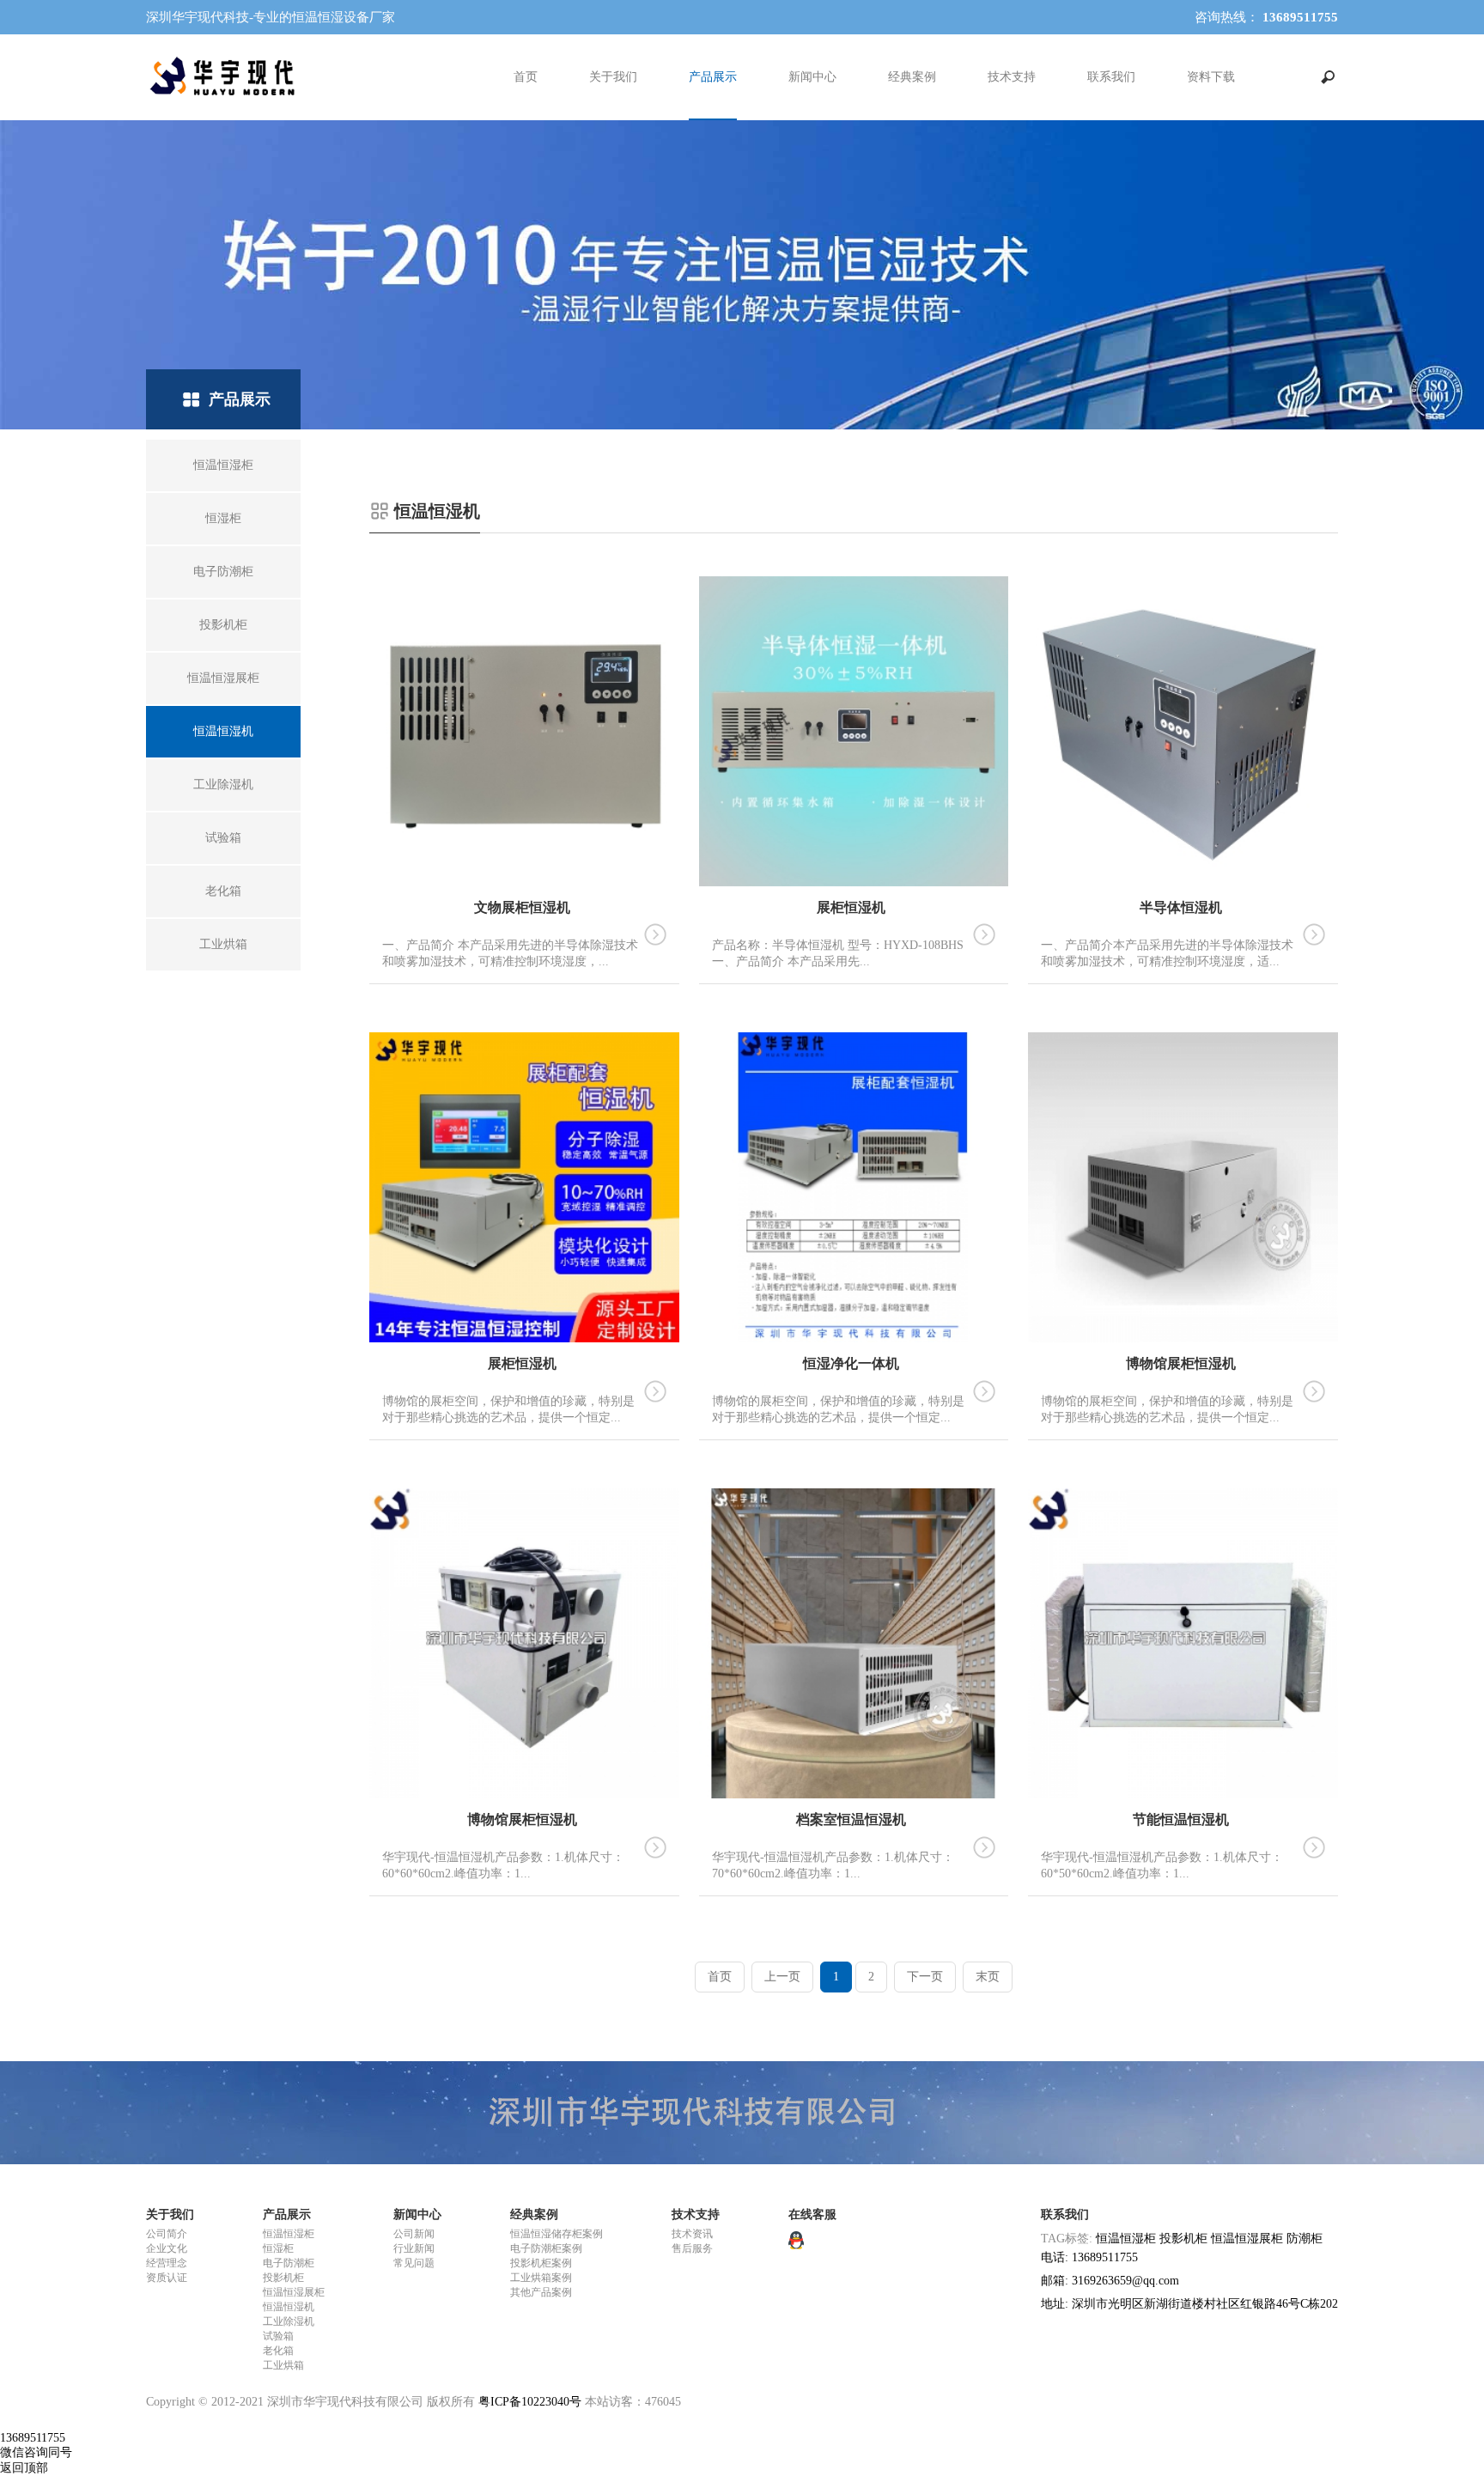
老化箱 (278, 2351)
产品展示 (713, 77)
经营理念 (167, 2263)
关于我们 (613, 77)
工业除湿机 (289, 2321)
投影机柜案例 (541, 2263)
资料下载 (1211, 77)
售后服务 (692, 2248)
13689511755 (33, 2438)
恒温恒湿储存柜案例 (556, 2234)
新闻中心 (812, 77)
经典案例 (912, 77)
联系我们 (1111, 77)
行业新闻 (414, 2248)
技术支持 (1012, 77)
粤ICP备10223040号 (530, 2402)
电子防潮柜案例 (546, 2248)
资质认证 (167, 2278)
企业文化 (167, 2248)
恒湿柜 (278, 2248)
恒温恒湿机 (289, 2307)
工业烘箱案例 (541, 2278)
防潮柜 (1305, 2239)
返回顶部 (24, 2468)
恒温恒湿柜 (289, 2234)
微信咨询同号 (36, 2452)
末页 (988, 1977)
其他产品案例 (541, 2292)
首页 (526, 77)
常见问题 (414, 2263)
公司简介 (167, 2234)
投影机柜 (283, 2278)
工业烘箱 (283, 2365)
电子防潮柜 (289, 2263)
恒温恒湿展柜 (294, 2292)
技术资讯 (692, 2234)
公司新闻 (414, 2234)
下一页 (925, 1977)
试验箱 (278, 2336)
